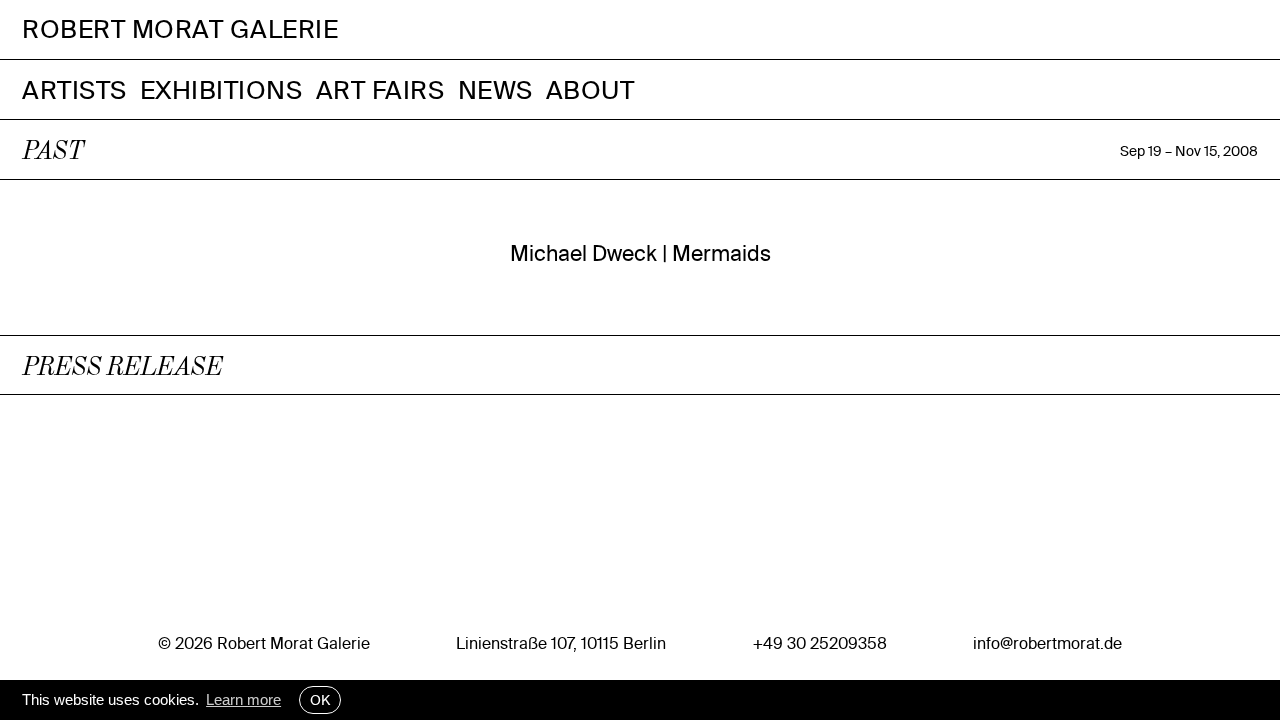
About (590, 89)
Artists (74, 89)
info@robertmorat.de (1047, 643)
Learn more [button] (243, 699)
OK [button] (320, 700)
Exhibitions (221, 89)
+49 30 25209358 (820, 643)
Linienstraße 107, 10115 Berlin (561, 643)
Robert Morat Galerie (180, 29)
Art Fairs (380, 89)
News (495, 89)
